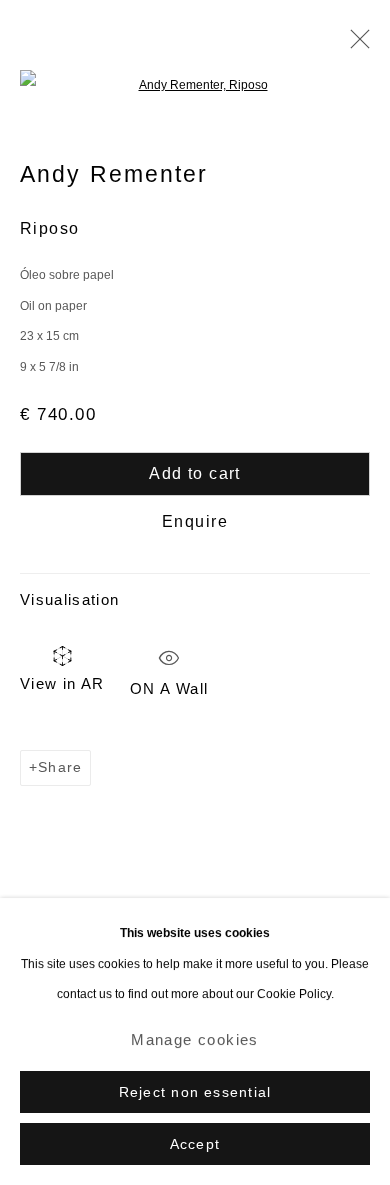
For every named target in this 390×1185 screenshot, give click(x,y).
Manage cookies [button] (194, 1039)
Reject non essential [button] (195, 1092)
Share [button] (60, 767)
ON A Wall (169, 684)
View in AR (62, 683)
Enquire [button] (195, 521)
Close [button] (355, 45)
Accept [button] (195, 1144)
